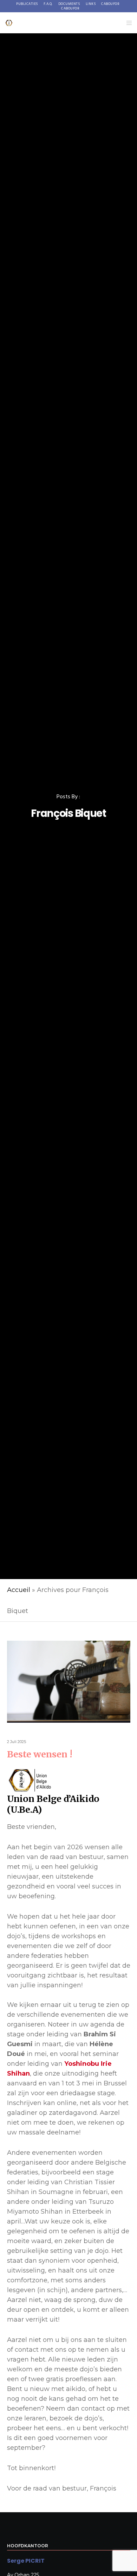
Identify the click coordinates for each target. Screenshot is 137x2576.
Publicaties (27, 4)
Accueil (19, 1590)
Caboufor (110, 4)
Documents (69, 4)
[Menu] (127, 23)
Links (91, 4)
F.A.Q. (48, 4)
